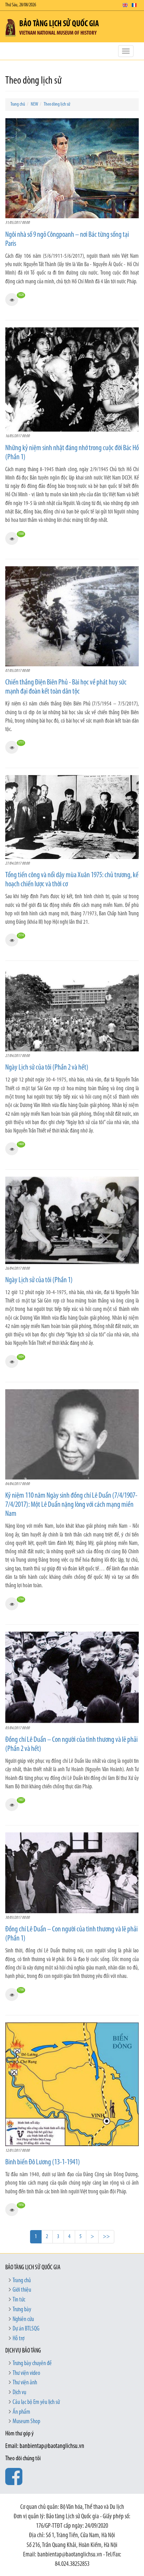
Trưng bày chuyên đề (32, 2364)
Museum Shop (26, 2422)
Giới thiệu (22, 2290)
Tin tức (19, 2300)
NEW (34, 104)
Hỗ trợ (19, 2339)
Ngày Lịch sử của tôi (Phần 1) (39, 1280)
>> (106, 2237)
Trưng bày (22, 2310)
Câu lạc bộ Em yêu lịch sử (36, 2403)
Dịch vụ (19, 2393)
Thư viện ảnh (25, 2383)
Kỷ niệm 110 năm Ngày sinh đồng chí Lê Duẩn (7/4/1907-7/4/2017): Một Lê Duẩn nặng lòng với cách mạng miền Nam (71, 1505)
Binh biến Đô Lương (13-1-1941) (43, 2162)
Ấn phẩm (21, 2412)
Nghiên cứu (23, 2320)
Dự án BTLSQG (26, 2329)
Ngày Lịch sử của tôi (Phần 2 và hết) (47, 1068)
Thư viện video (26, 2373)
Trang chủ (18, 104)
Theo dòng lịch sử (57, 104)
